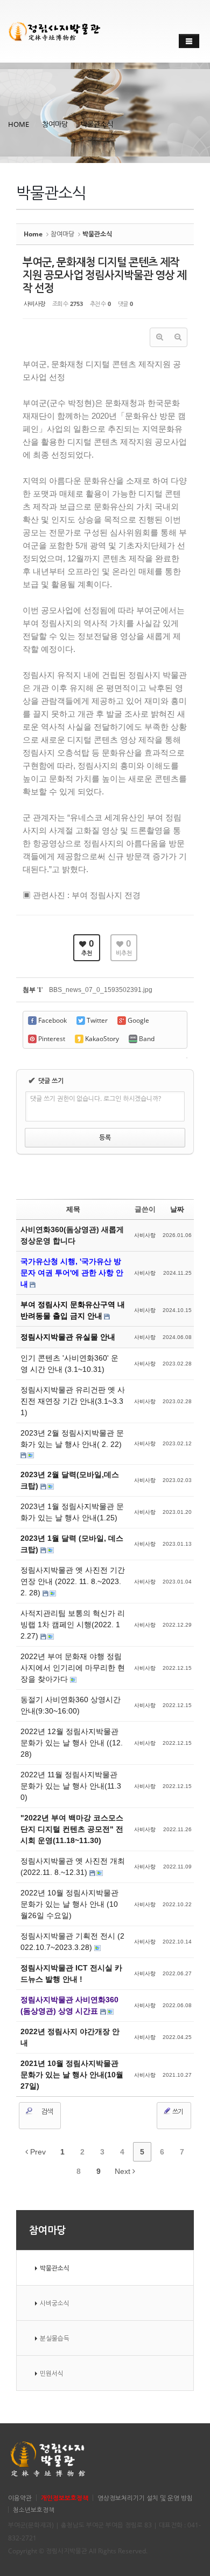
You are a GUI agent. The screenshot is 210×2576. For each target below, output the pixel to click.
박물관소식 (97, 124)
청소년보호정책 (34, 2510)
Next (124, 2171)
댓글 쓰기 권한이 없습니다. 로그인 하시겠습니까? (96, 1099)
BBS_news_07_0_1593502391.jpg (101, 990)
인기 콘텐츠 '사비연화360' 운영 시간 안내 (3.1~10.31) (69, 1364)
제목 (73, 1209)
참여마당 (55, 124)
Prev (37, 2152)
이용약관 (20, 2498)
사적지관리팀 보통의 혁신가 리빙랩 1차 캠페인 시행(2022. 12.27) (73, 1625)
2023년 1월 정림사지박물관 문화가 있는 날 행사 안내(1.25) (72, 1512)
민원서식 (52, 2373)
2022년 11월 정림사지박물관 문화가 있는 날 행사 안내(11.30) (71, 1786)
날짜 (177, 1209)
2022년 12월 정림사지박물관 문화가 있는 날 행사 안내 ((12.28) (72, 1743)
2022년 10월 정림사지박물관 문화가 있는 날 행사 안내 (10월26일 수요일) (69, 1904)
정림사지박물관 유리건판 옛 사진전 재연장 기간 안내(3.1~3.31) (73, 1401)
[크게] (159, 337)
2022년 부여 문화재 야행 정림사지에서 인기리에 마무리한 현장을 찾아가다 (73, 1668)
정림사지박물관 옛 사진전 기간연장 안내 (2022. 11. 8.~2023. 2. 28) (73, 1581)
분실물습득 (55, 2338)
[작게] (178, 337)
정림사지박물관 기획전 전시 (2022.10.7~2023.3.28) (72, 1942)
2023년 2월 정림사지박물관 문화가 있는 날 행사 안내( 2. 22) (72, 1439)
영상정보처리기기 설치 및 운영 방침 (145, 2498)
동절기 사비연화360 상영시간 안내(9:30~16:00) (71, 1705)
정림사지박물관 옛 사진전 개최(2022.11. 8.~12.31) (73, 1867)
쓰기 (177, 2112)
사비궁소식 (55, 2303)
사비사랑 (34, 304)
